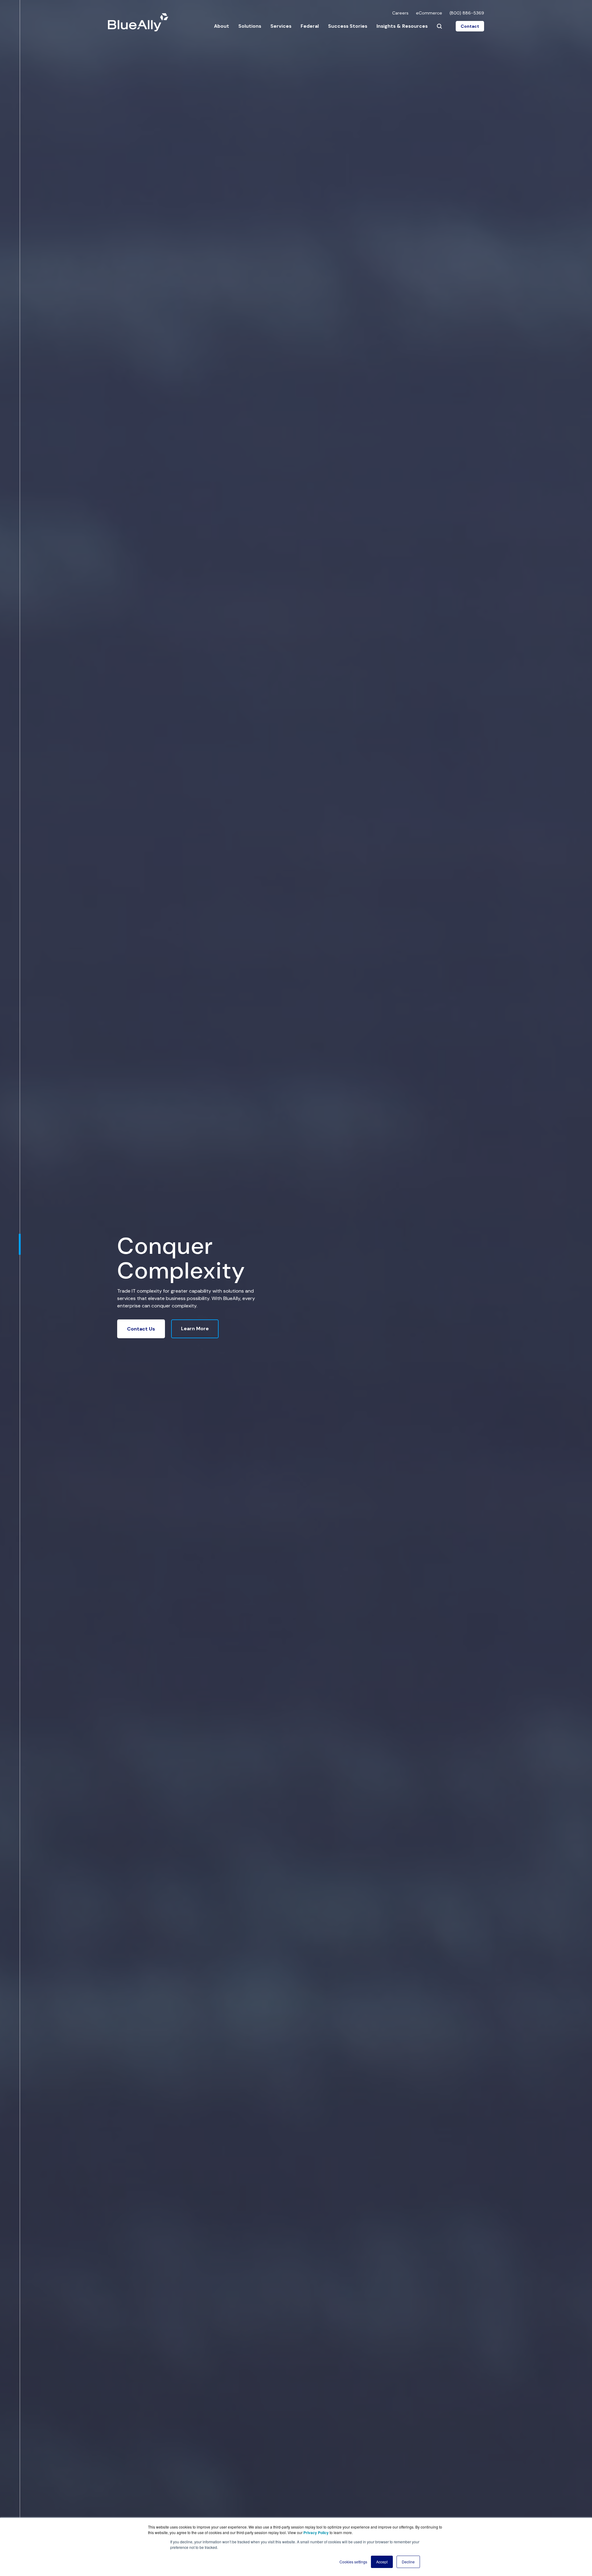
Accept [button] (382, 2562)
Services (281, 26)
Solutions (250, 26)
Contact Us (141, 1329)
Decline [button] (408, 2562)
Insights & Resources (402, 26)
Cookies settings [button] (353, 2562)
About (222, 26)
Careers (400, 13)
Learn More (195, 1329)
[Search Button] (439, 26)
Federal (310, 26)
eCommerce (429, 13)
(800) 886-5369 (467, 13)
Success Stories (348, 26)
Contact (470, 26)
